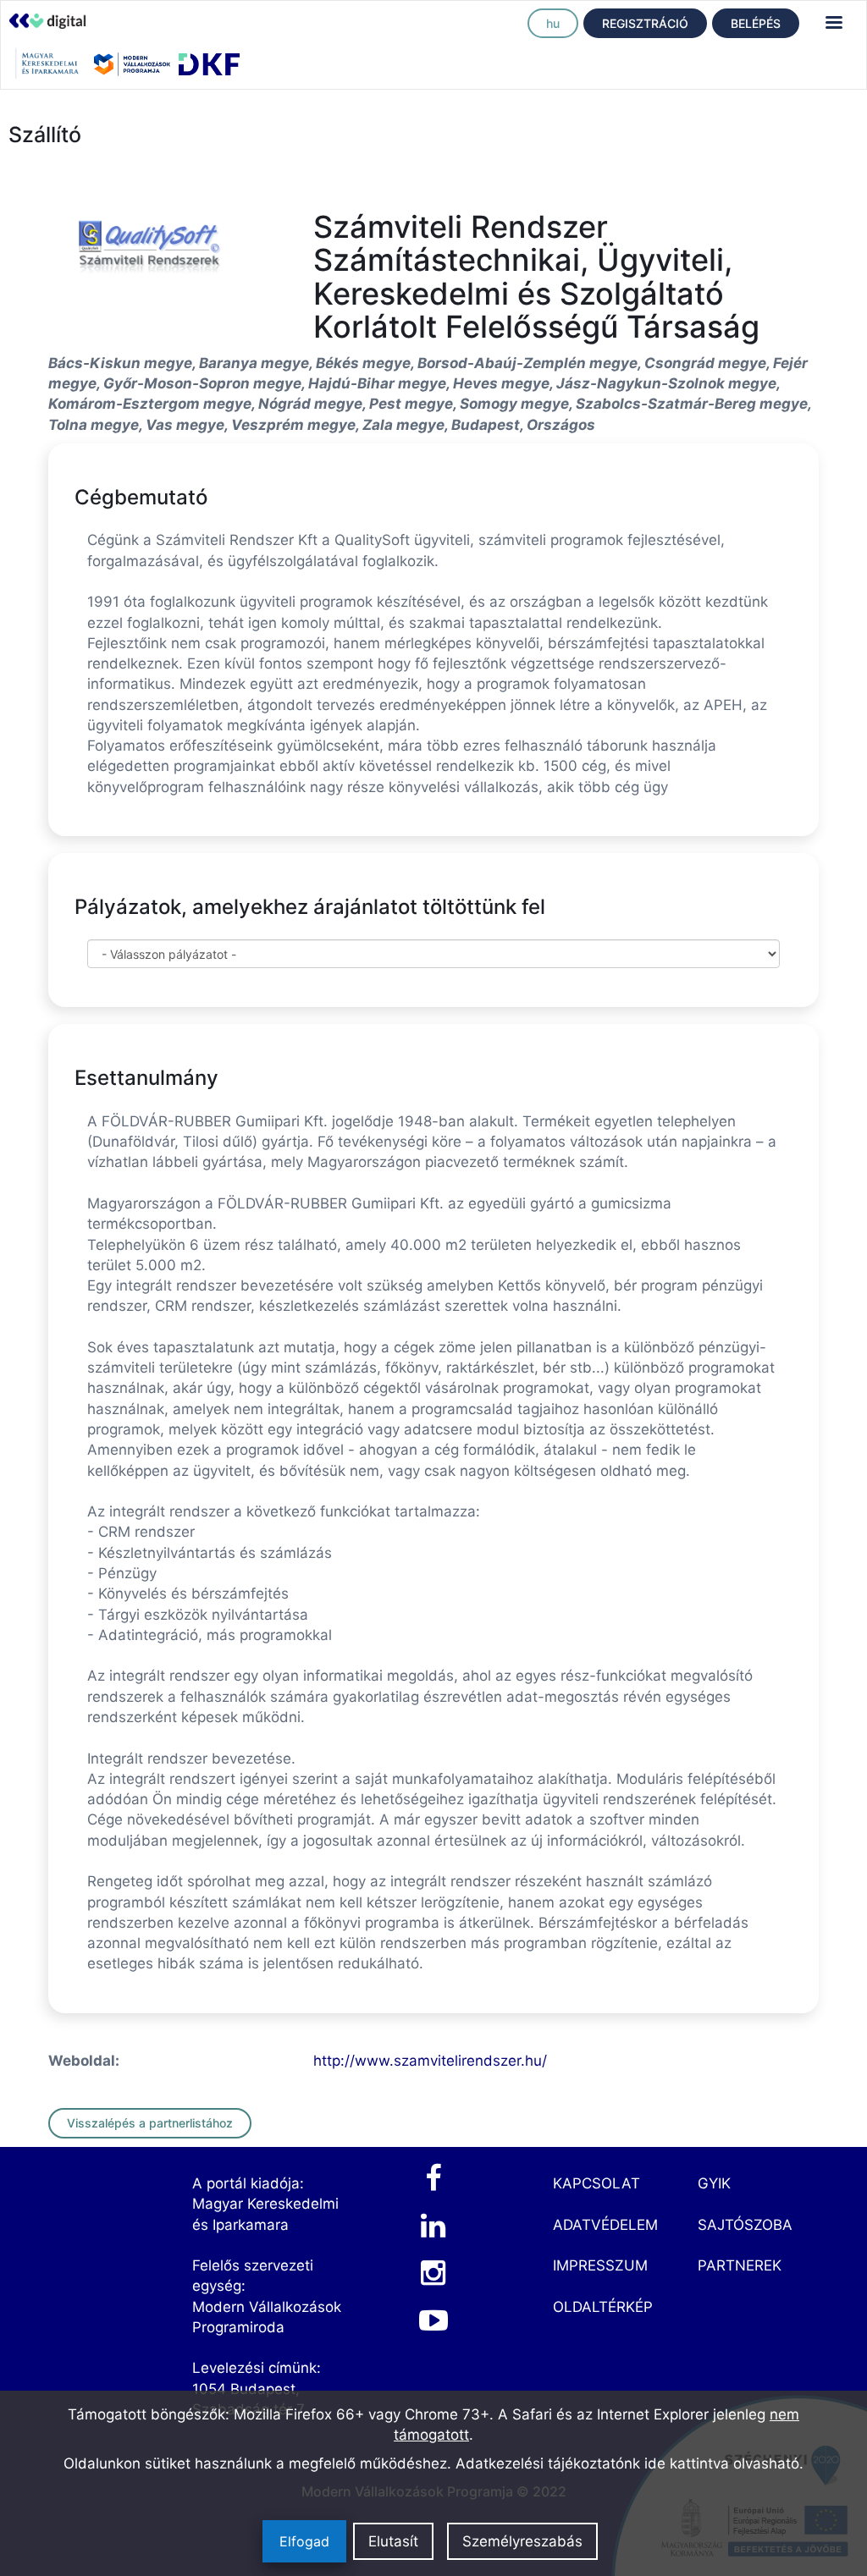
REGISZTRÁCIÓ (645, 23)
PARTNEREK (740, 2265)
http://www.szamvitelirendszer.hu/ (430, 2061)
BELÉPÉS (756, 23)
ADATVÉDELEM (605, 2225)
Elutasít (393, 2541)
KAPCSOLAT (596, 2183)
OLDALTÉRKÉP (603, 2307)
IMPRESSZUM (600, 2265)
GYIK (714, 2183)
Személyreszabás (522, 2541)
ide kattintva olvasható (722, 2463)
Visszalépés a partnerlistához (150, 2123)
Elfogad (304, 2541)
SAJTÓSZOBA (745, 2225)
